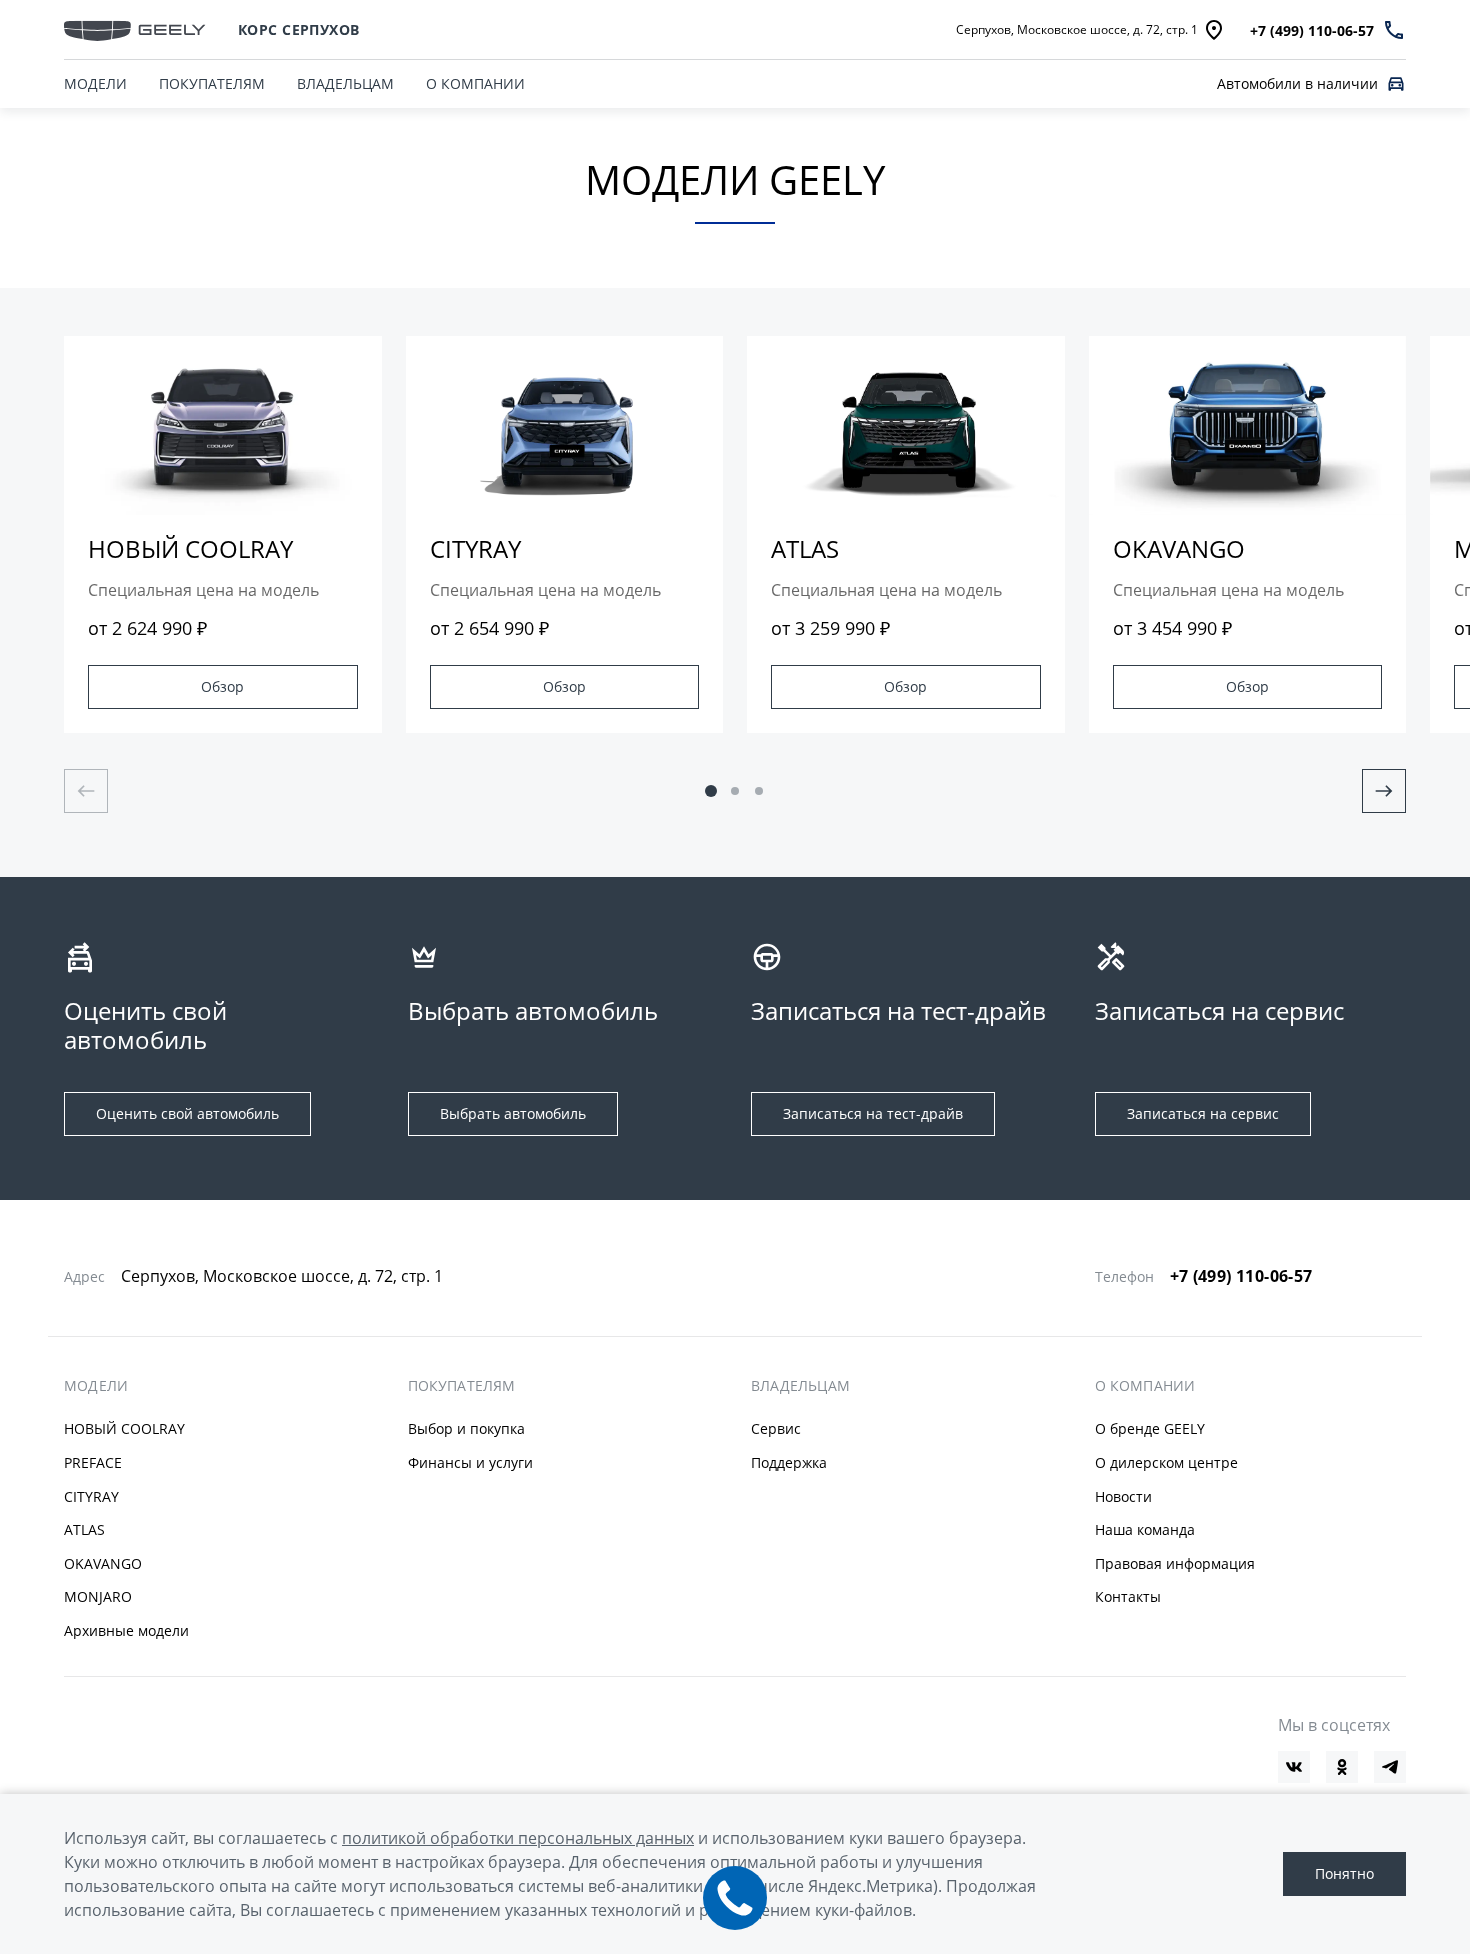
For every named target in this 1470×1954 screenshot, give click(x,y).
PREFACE (93, 1462)
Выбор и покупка (466, 1428)
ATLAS (84, 1529)
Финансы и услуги (470, 1462)
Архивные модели (126, 1630)
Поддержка (789, 1462)
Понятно (1344, 1873)
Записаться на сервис (1203, 1113)
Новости (1123, 1496)
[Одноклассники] (1342, 1767)
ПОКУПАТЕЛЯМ (212, 83)
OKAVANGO (103, 1563)
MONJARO (98, 1596)
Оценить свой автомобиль (187, 1113)
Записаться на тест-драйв (873, 1113)
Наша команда (1145, 1529)
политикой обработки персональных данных (518, 1838)
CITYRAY (91, 1496)
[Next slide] (1384, 791)
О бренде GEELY (1150, 1428)
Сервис (776, 1428)
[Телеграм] (1390, 1767)
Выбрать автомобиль (513, 1113)
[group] (223, 534)
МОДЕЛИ (96, 1386)
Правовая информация (1175, 1563)
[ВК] (1294, 1767)
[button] (711, 791)
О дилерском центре (1166, 1462)
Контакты (1128, 1596)
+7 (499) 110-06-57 (1241, 1276)
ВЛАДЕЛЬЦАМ (345, 83)
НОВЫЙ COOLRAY (124, 1428)
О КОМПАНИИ (475, 83)
